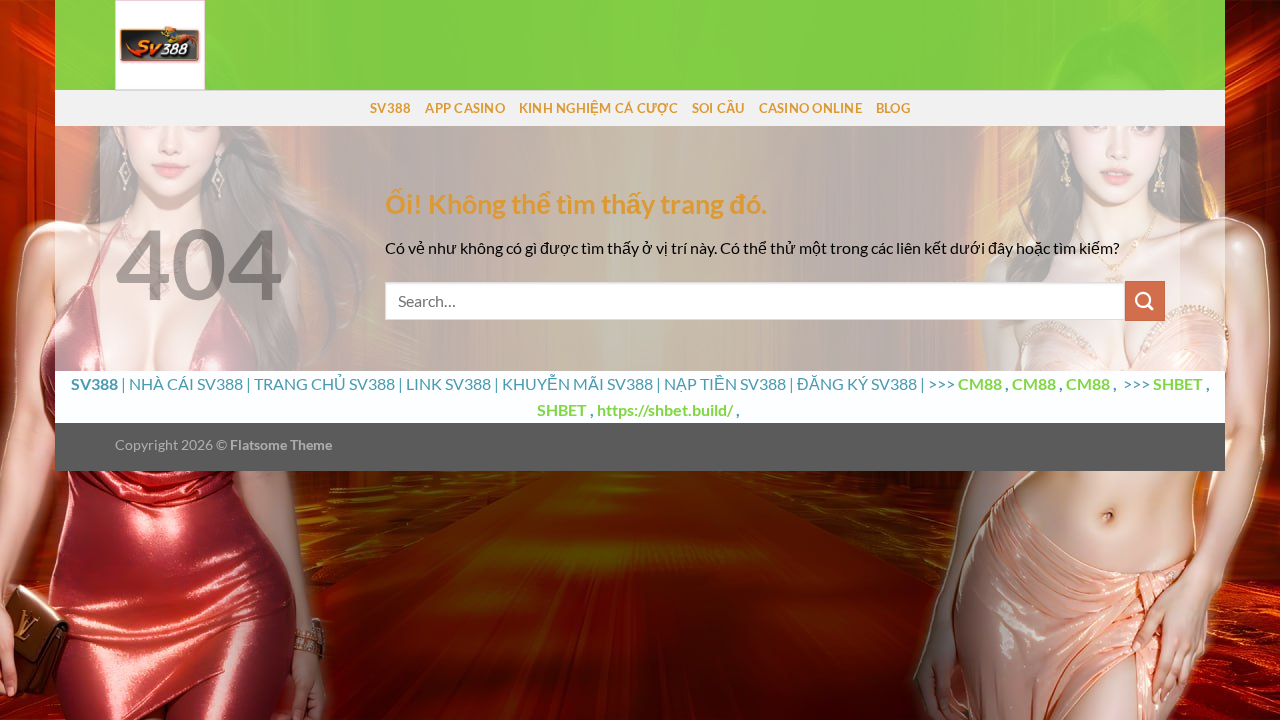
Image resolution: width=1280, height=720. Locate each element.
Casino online (810, 108)
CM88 (980, 383)
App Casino (465, 108)
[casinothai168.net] (215, 45)
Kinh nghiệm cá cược (598, 108)
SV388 (390, 108)
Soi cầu (718, 108)
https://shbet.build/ (665, 409)
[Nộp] (1145, 300)
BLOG (893, 108)
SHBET (1178, 383)
